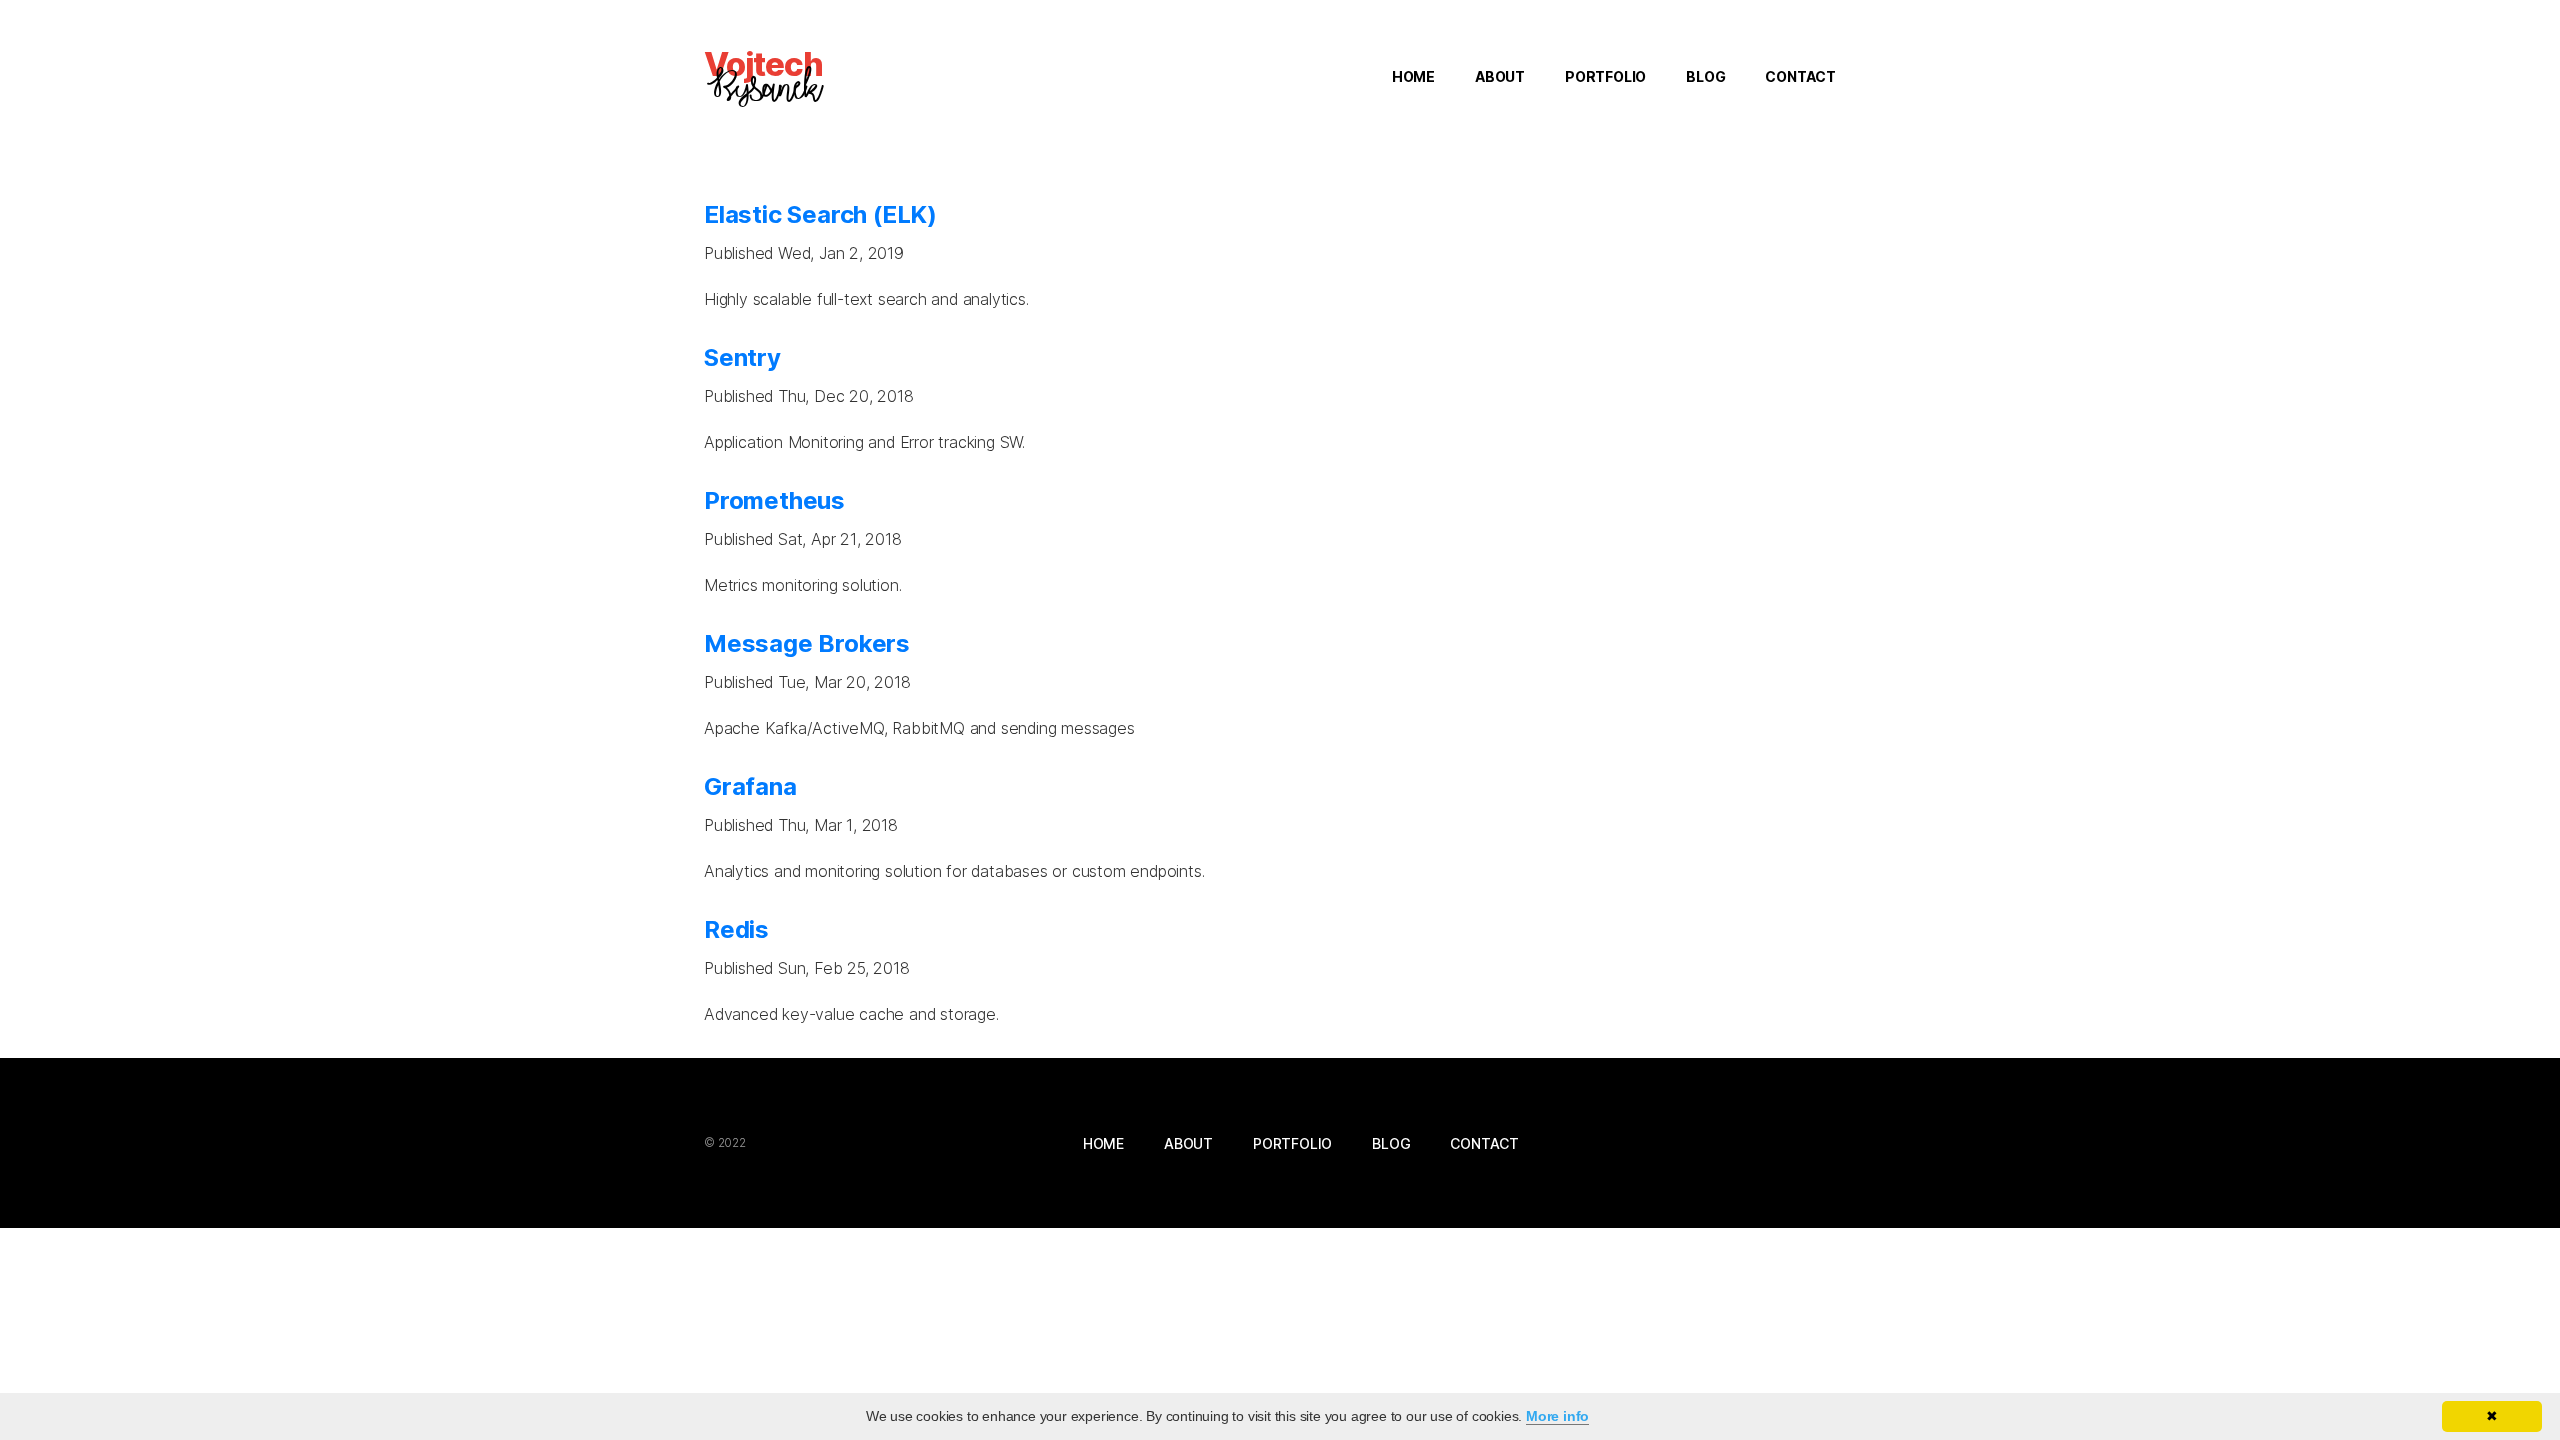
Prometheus (774, 500)
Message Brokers (807, 643)
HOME (1413, 76)
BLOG (1705, 76)
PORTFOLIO (1605, 76)
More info (1557, 1416)
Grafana (750, 786)
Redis (736, 929)
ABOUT (1500, 76)
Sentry (742, 357)
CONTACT (1800, 76)
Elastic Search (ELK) (820, 214)
